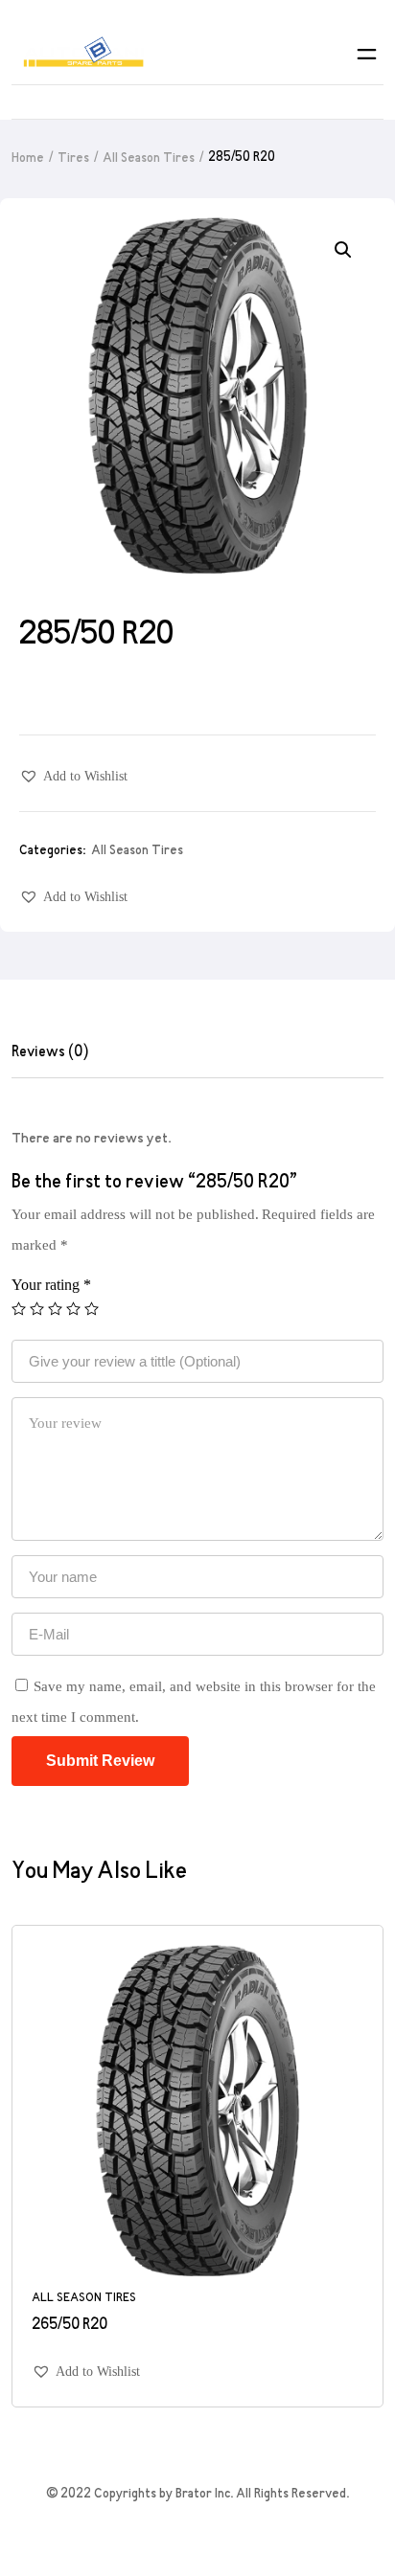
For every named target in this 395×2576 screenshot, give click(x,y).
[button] (73, 776)
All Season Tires (149, 159)
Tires (73, 159)
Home (28, 159)
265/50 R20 (70, 2325)
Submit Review (100, 1761)
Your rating (51, 1284)
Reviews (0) (50, 1052)
